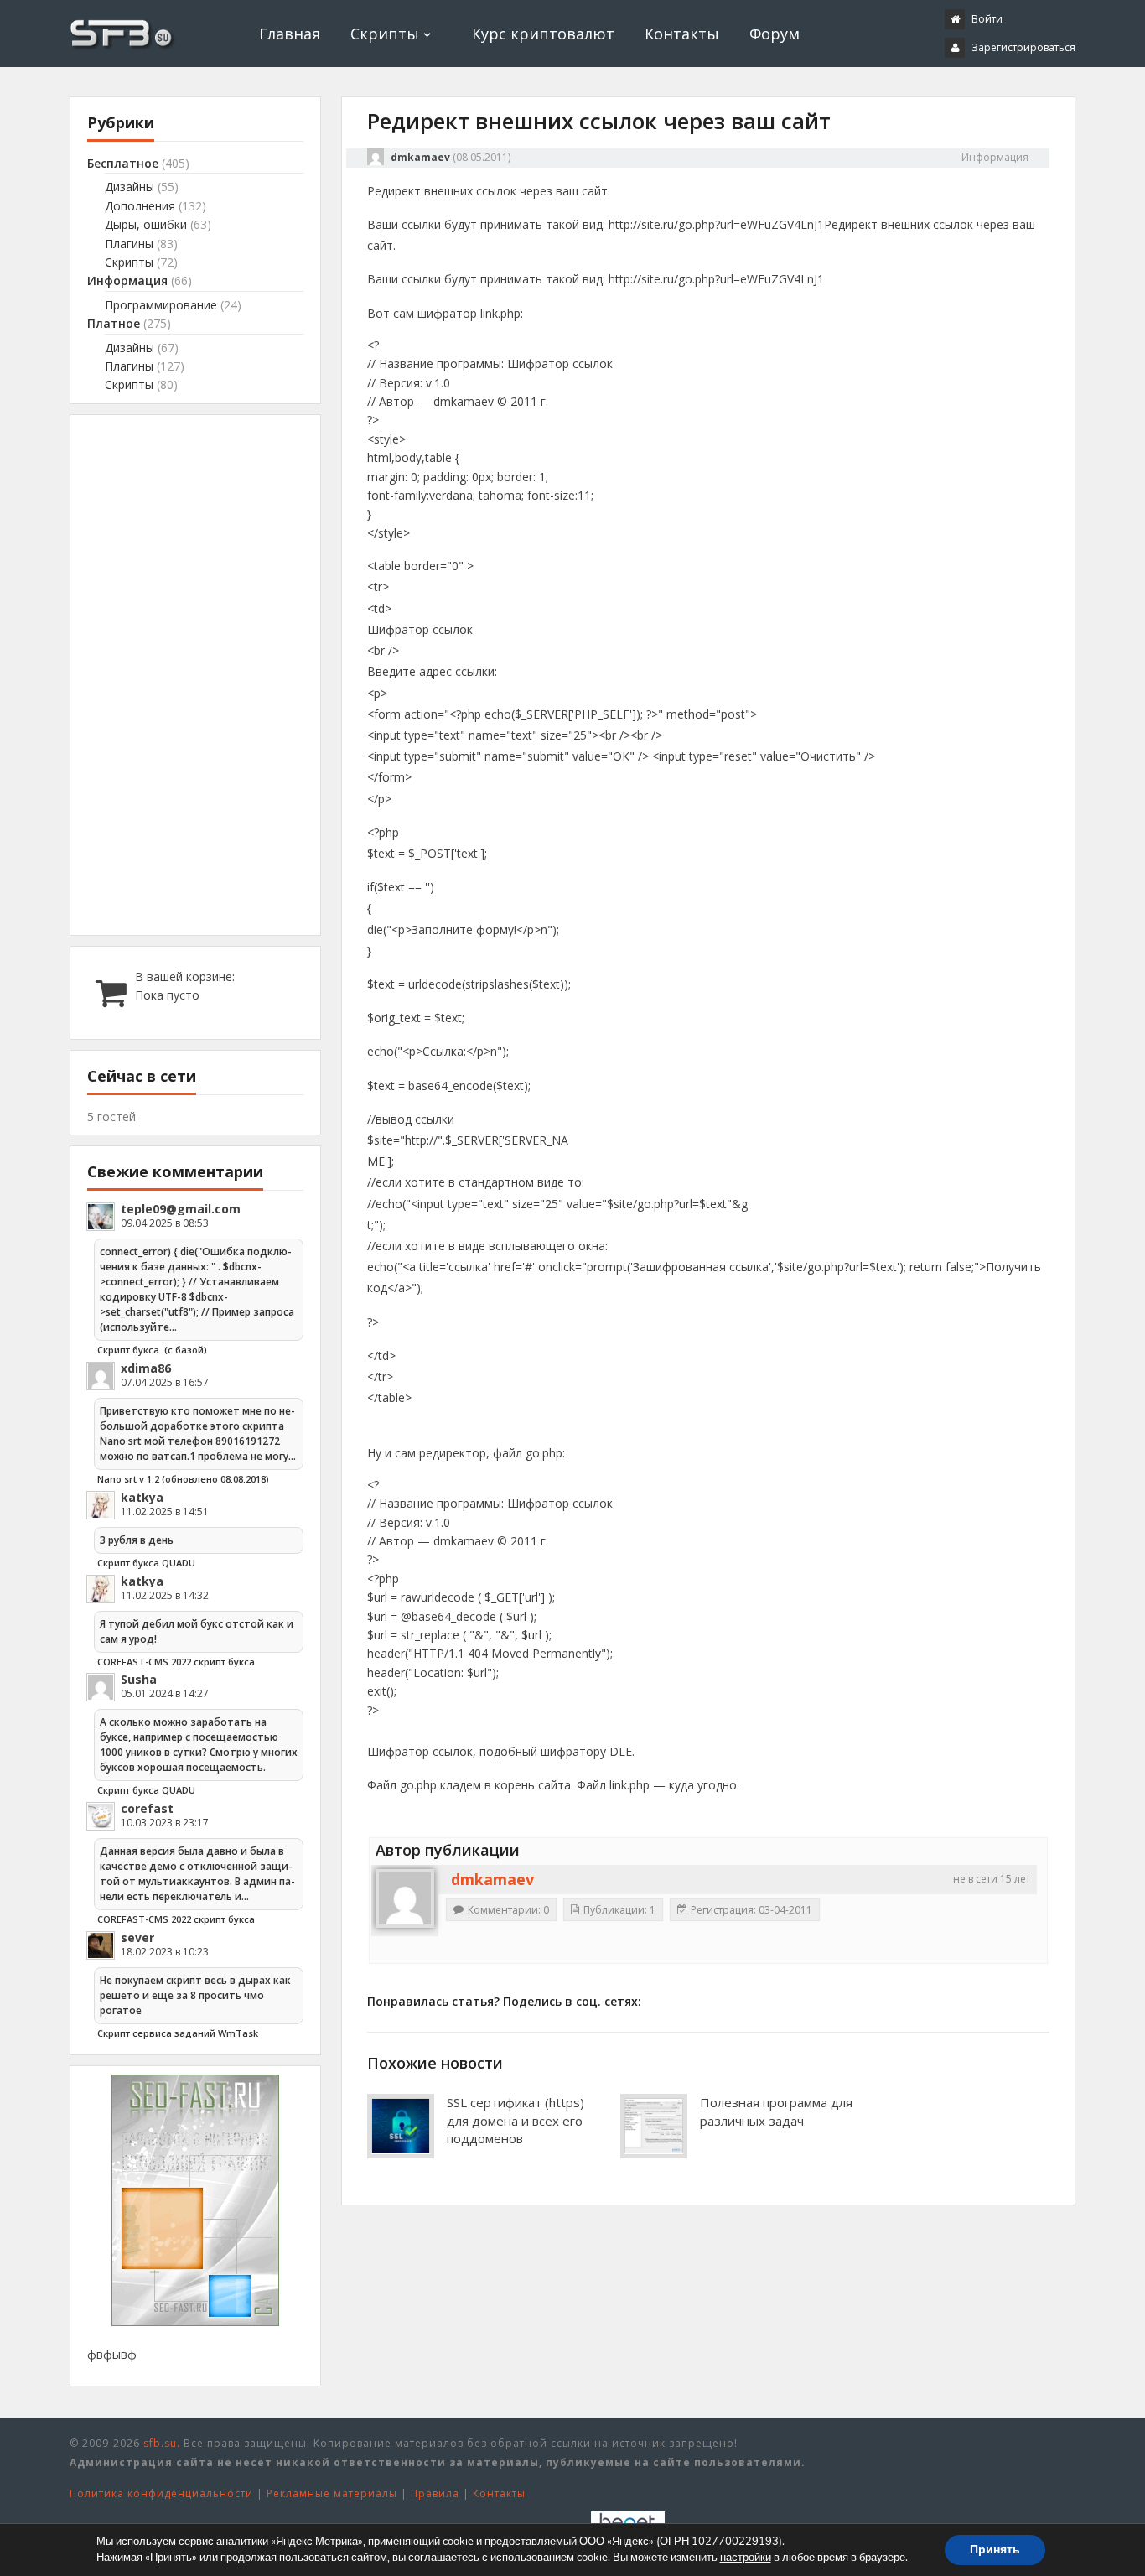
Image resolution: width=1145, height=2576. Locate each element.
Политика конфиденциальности (161, 2493)
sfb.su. (162, 2443)
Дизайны (130, 187)
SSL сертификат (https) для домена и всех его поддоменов (516, 2121)
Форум (775, 34)
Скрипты (385, 34)
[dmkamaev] (405, 1898)
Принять (995, 2550)
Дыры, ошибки (146, 224)
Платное (114, 323)
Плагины (129, 244)
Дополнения (140, 206)
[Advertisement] (195, 675)
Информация (995, 157)
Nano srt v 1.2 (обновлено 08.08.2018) (183, 1479)
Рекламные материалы (332, 2493)
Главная (290, 34)
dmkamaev (420, 157)
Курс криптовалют (543, 34)
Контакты (682, 34)
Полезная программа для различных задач (776, 2111)
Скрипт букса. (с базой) (152, 1350)
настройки (746, 2558)
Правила (435, 2493)
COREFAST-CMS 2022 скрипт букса (176, 1662)
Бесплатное (123, 163)
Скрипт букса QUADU (146, 1563)
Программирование (161, 305)
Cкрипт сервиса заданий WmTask (178, 2033)
